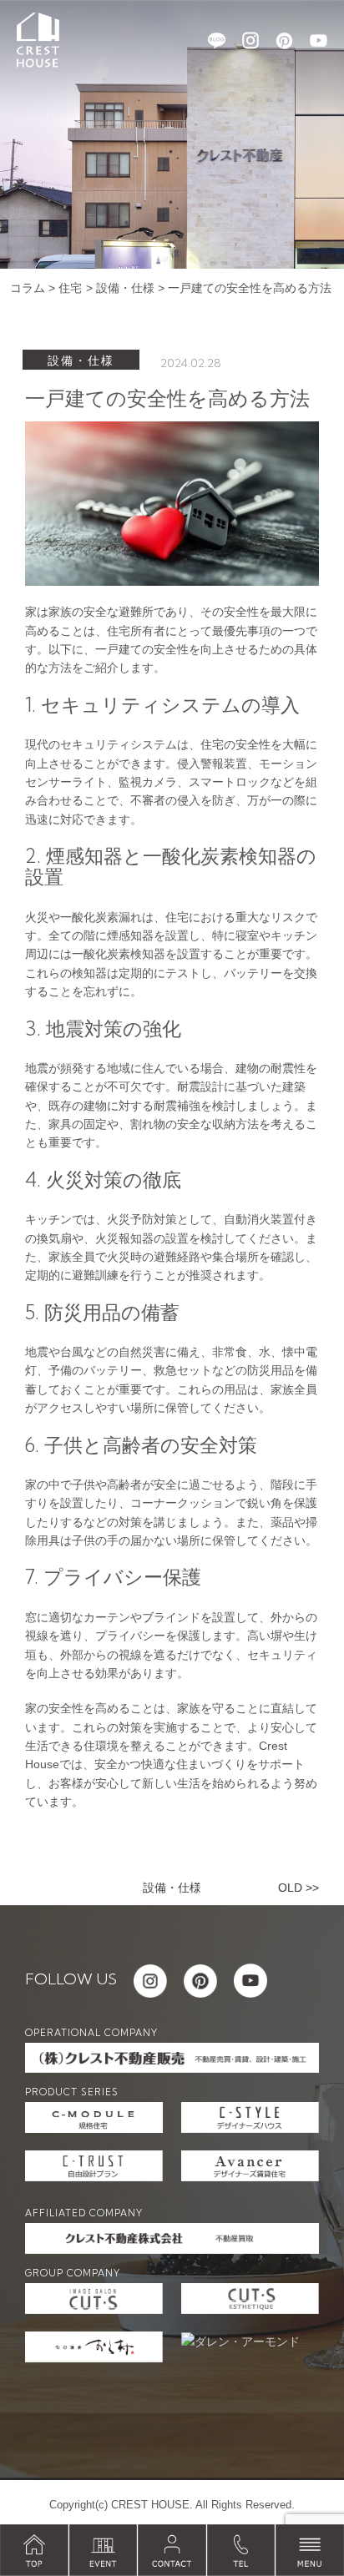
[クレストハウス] (38, 39)
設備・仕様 (125, 288)
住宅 (70, 288)
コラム (28, 288)
